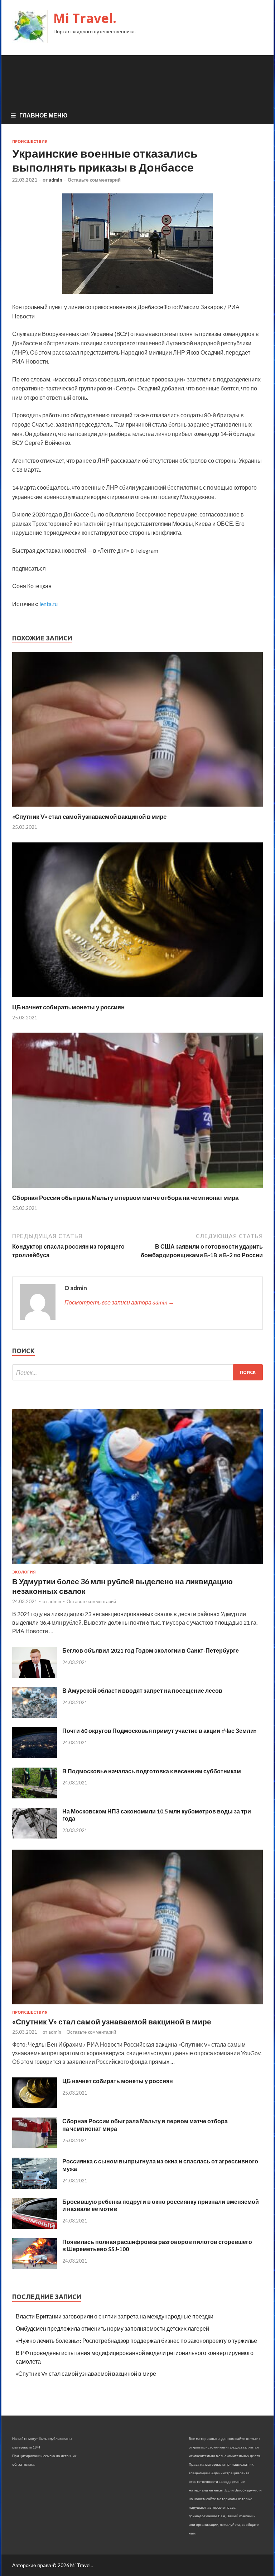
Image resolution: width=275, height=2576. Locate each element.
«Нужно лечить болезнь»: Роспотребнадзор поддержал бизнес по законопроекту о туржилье (136, 2340)
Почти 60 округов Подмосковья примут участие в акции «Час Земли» (160, 1731)
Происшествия (30, 141)
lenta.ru (49, 604)
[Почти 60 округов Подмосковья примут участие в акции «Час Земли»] (35, 1756)
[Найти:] (137, 1372)
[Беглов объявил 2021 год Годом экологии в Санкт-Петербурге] (35, 1675)
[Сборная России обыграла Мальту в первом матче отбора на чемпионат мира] (137, 1189)
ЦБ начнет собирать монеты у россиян (68, 1007)
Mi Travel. (85, 18)
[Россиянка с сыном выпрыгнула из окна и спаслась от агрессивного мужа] (35, 2186)
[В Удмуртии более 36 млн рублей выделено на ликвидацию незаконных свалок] (137, 1565)
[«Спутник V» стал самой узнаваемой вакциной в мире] (137, 808)
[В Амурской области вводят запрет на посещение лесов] (35, 1715)
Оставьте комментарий (94, 180)
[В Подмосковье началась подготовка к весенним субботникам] (35, 1796)
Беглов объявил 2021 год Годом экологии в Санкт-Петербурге (151, 1650)
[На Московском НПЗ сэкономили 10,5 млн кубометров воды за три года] (35, 1836)
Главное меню (44, 115)
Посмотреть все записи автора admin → (119, 1302)
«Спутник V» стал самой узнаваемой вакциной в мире (89, 816)
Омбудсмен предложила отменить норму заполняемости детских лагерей (112, 2328)
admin (56, 180)
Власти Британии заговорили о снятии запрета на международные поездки (115, 2316)
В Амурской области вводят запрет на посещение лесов (142, 1690)
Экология (24, 1572)
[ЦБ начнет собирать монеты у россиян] (137, 999)
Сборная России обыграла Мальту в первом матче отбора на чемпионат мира (125, 1198)
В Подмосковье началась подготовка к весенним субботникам (152, 1771)
